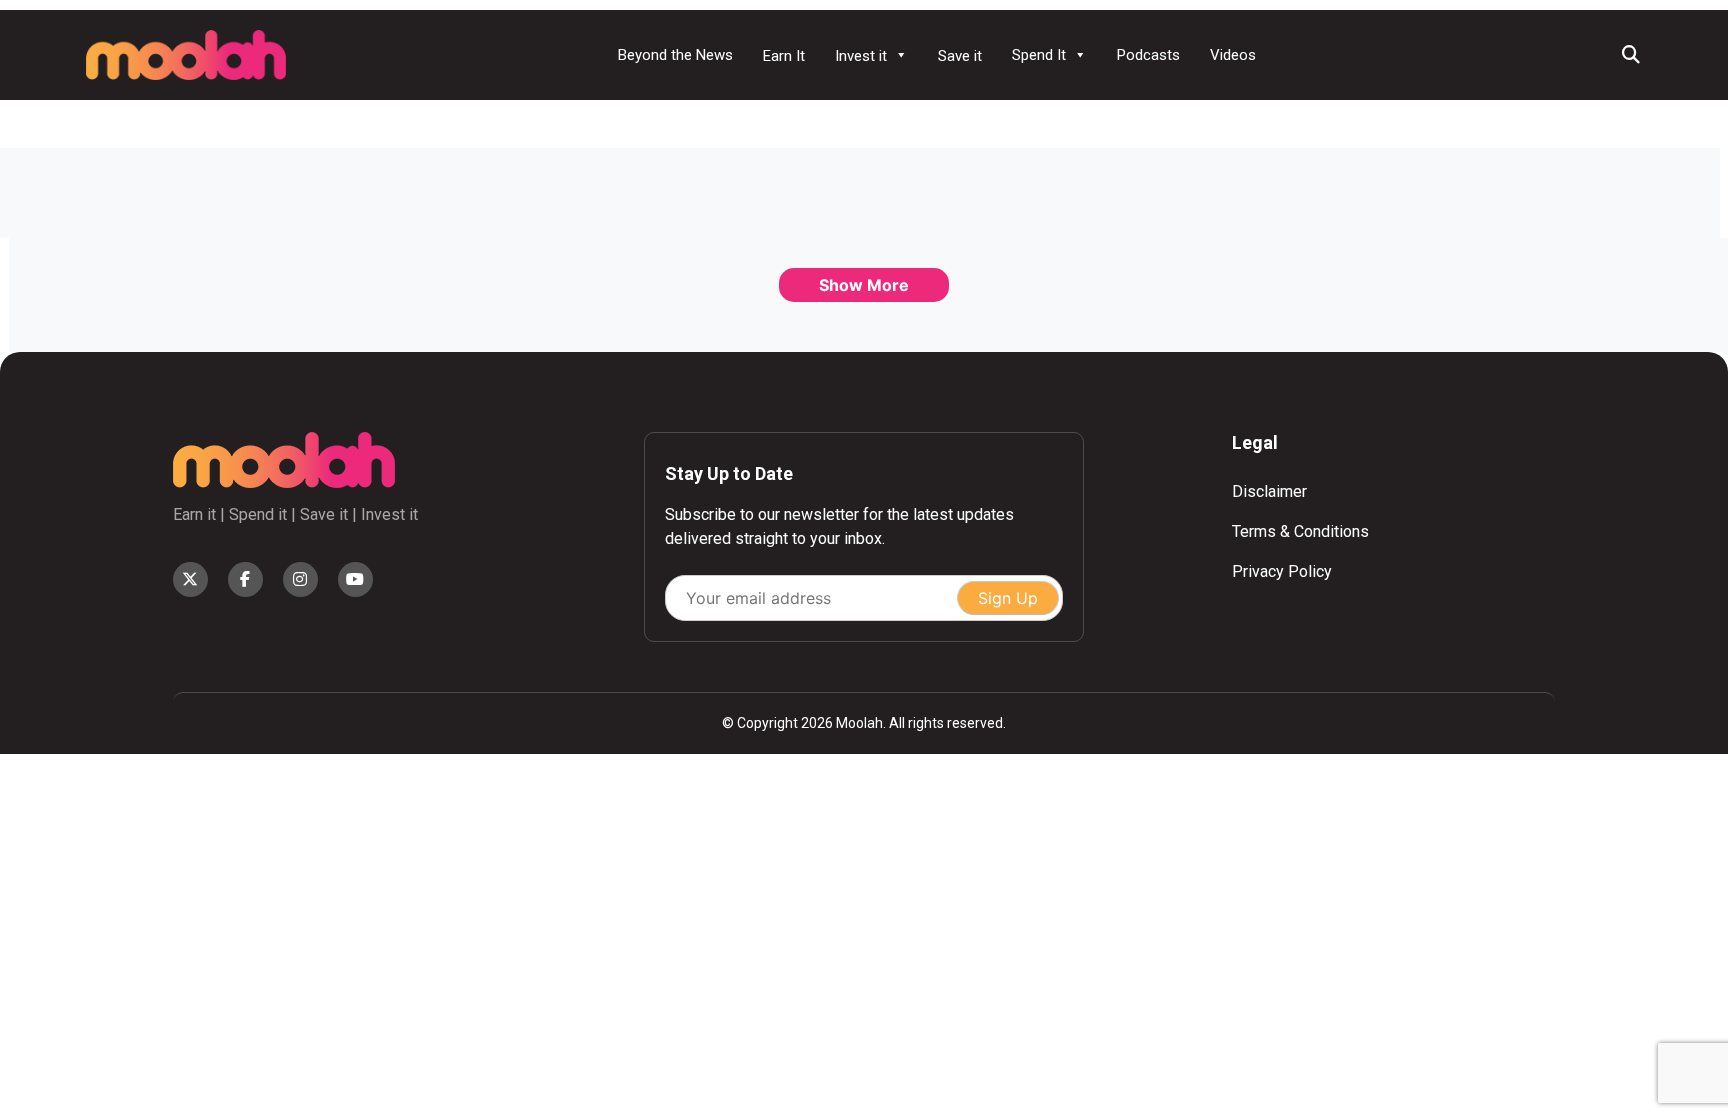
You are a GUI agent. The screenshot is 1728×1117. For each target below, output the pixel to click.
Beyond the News (675, 55)
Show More (864, 285)
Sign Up (1008, 598)
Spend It (1039, 55)
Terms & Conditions (1300, 531)
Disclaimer (1269, 491)
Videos (1233, 55)
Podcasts (1148, 55)
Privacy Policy (1282, 571)
